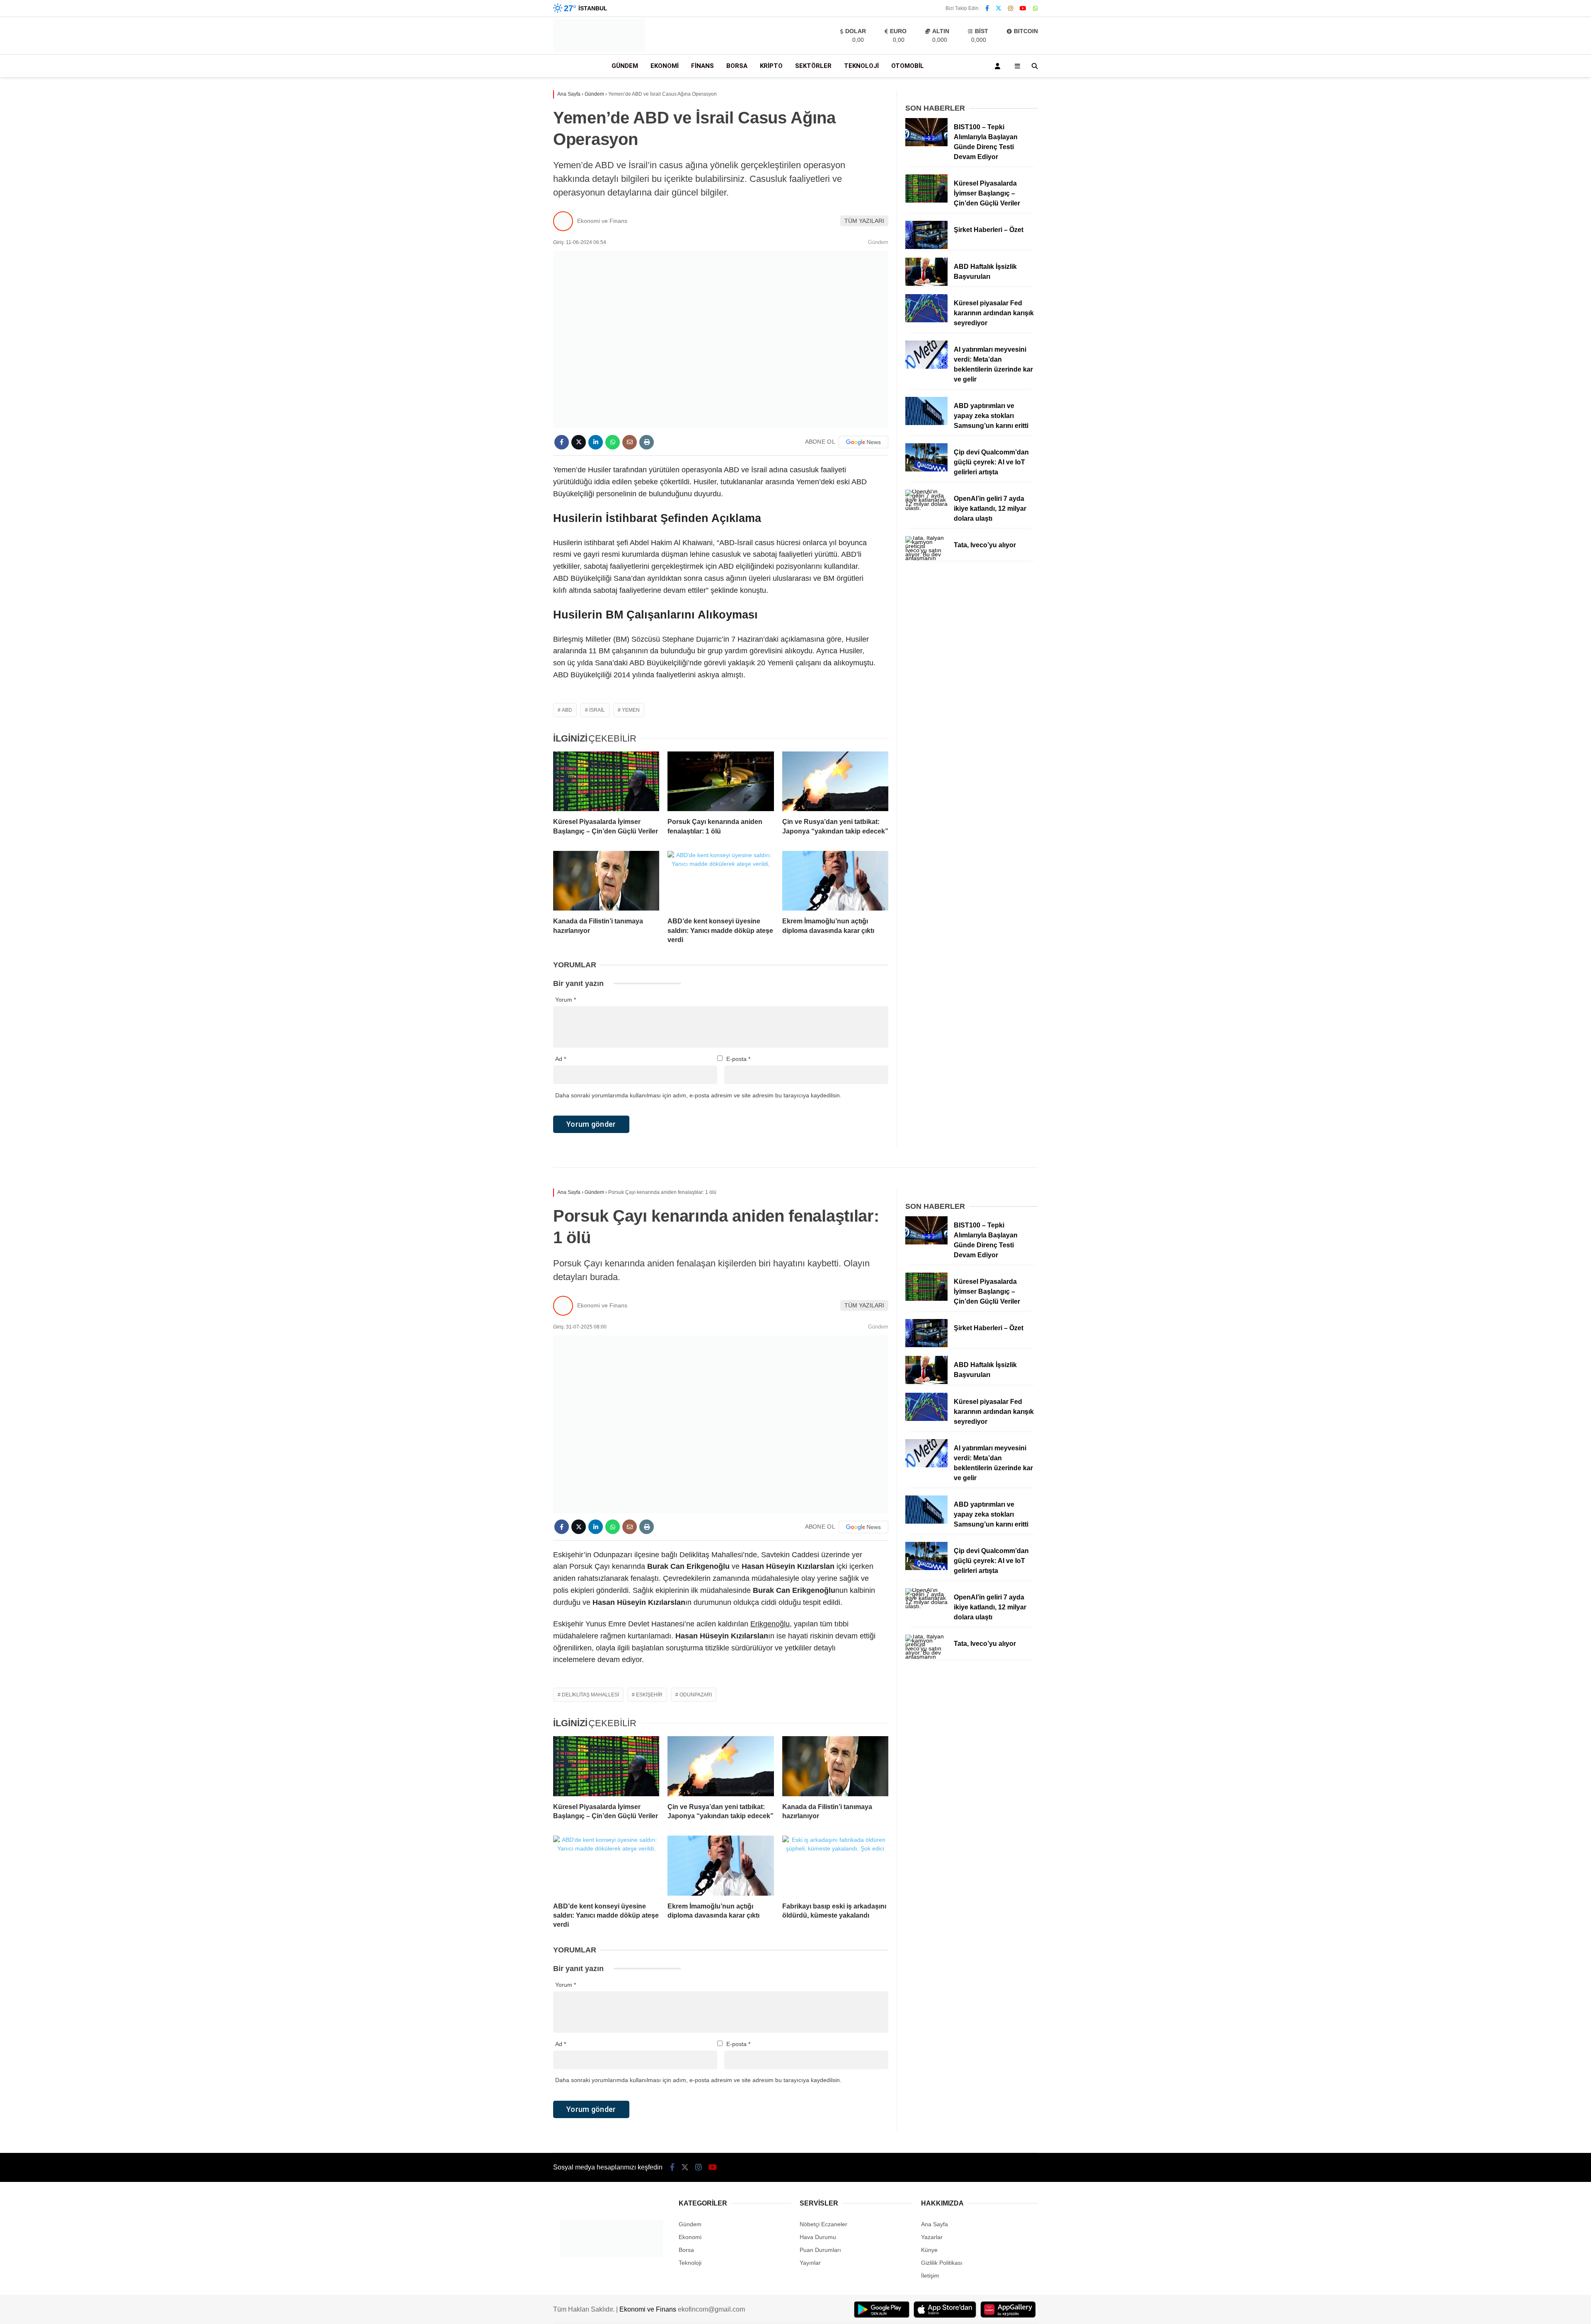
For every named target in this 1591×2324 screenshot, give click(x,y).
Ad (561, 1059)
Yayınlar (810, 2263)
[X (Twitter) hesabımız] (999, 8)
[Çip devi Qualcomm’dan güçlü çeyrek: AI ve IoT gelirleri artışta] (926, 469)
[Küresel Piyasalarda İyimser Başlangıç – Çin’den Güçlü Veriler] (606, 781)
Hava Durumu (818, 2237)
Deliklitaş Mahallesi (590, 1695)
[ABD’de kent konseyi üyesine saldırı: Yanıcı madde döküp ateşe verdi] (721, 881)
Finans (702, 66)
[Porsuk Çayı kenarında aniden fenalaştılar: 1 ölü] (721, 781)
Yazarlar (932, 2237)
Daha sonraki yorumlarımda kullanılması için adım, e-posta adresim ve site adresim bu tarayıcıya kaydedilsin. (698, 1095)
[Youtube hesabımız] (1023, 8)
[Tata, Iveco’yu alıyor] (926, 558)
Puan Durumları (820, 2250)
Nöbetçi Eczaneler (823, 2224)
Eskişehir (649, 1695)
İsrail (597, 710)
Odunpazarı (696, 1695)
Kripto (771, 66)
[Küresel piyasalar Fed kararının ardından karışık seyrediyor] (926, 320)
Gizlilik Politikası (942, 2263)
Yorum (566, 1000)
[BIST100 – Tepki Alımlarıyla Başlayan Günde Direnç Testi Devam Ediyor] (926, 144)
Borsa (737, 66)
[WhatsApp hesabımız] (1035, 8)
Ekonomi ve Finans (602, 221)
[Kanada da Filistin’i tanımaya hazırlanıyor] (606, 881)
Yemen (631, 710)
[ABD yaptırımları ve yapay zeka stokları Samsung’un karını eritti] (926, 423)
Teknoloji (861, 66)
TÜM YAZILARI (864, 221)
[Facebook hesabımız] (987, 8)
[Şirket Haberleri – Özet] (926, 247)
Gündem (625, 66)
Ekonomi (665, 66)
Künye (929, 2250)
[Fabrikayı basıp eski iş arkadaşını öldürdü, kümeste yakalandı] (835, 1865)
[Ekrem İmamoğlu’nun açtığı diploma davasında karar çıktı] (835, 881)
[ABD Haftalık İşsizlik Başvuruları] (926, 284)
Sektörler (813, 66)
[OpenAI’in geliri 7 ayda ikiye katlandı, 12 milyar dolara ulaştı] (926, 508)
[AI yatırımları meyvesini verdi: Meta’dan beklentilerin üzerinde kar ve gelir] (926, 367)
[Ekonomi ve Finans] (599, 50)
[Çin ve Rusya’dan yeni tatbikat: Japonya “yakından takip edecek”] (835, 781)
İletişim (930, 2276)
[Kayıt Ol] (999, 66)
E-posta (738, 1059)
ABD (567, 710)
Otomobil (908, 66)
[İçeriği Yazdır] (647, 442)
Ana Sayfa (935, 2224)
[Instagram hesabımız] (1011, 8)
